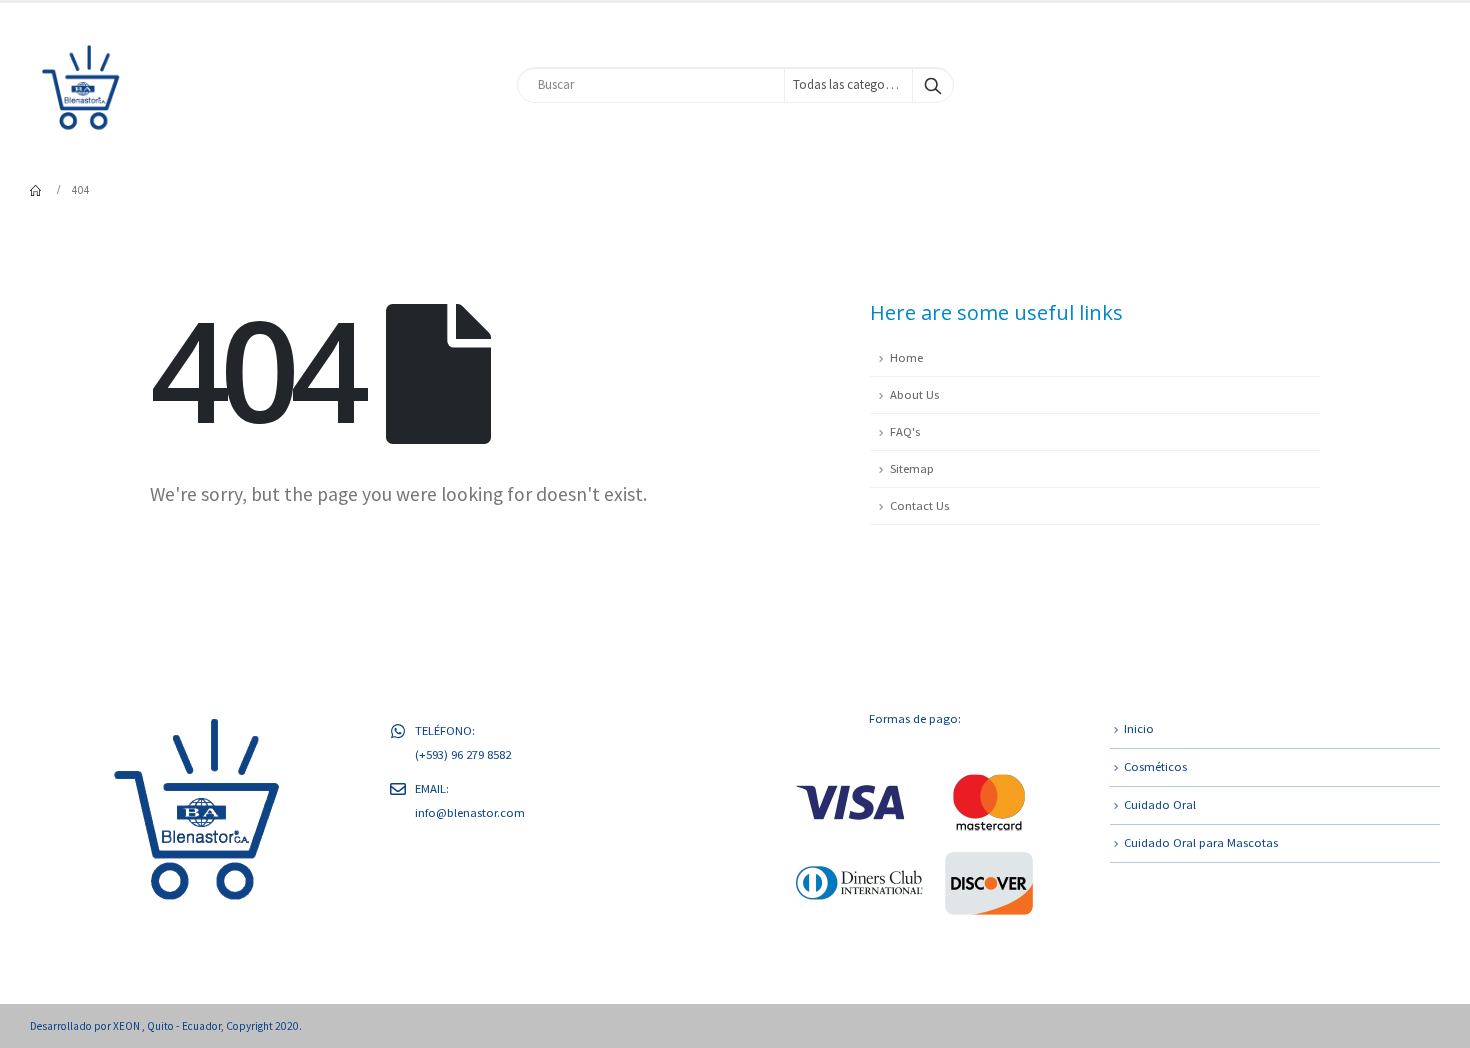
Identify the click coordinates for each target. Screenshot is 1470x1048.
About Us (914, 394)
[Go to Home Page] (37, 190)
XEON (127, 1026)
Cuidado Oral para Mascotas (1201, 842)
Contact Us (919, 505)
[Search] (933, 85)
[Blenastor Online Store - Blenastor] (80, 84)
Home (906, 357)
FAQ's (905, 431)
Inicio (1139, 728)
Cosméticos (1155, 766)
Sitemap (912, 468)
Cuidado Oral (1160, 804)
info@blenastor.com (470, 812)
